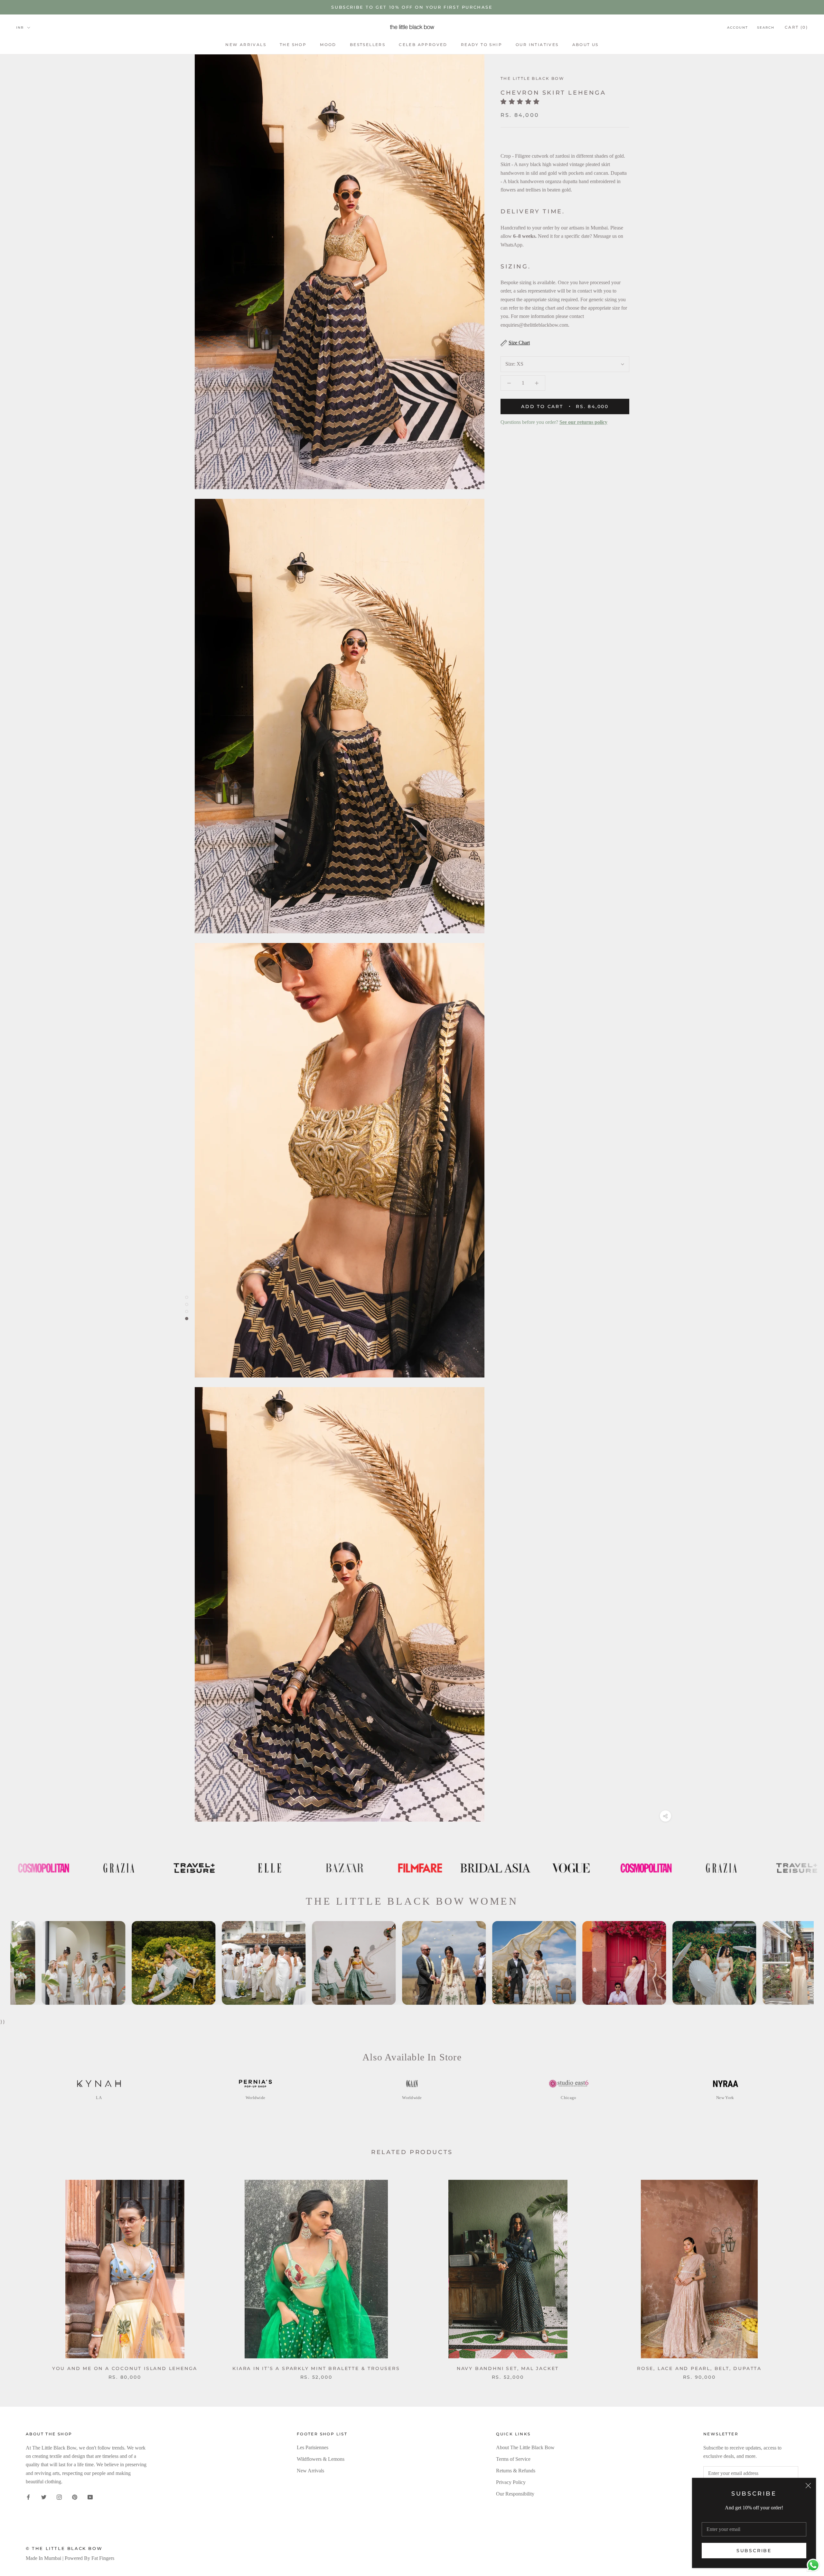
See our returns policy (583, 422)
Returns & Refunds (516, 2471)
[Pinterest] (75, 2497)
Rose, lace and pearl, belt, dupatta (699, 2368)
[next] (804, 2273)
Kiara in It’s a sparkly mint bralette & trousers (316, 2368)
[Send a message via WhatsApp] (813, 2565)
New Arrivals (246, 45)
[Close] (808, 2486)
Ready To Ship (482, 45)
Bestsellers (368, 45)
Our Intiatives (537, 45)
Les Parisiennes (313, 2447)
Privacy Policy (511, 2482)
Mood (328, 45)
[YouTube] (90, 2497)
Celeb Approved (423, 45)
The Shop (293, 45)
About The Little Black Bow (525, 2447)
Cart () (796, 27)
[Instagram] (59, 2497)
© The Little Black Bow (64, 2548)
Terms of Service (513, 2459)
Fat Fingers (103, 2558)
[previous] (20, 2273)
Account (738, 28)
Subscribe (754, 2551)
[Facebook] (28, 2497)
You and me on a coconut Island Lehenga (125, 2368)
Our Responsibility (515, 2494)
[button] (522, 102)
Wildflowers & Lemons (321, 2459)
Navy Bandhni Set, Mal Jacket (508, 2368)
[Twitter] (44, 2497)
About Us (585, 45)
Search (766, 28)
